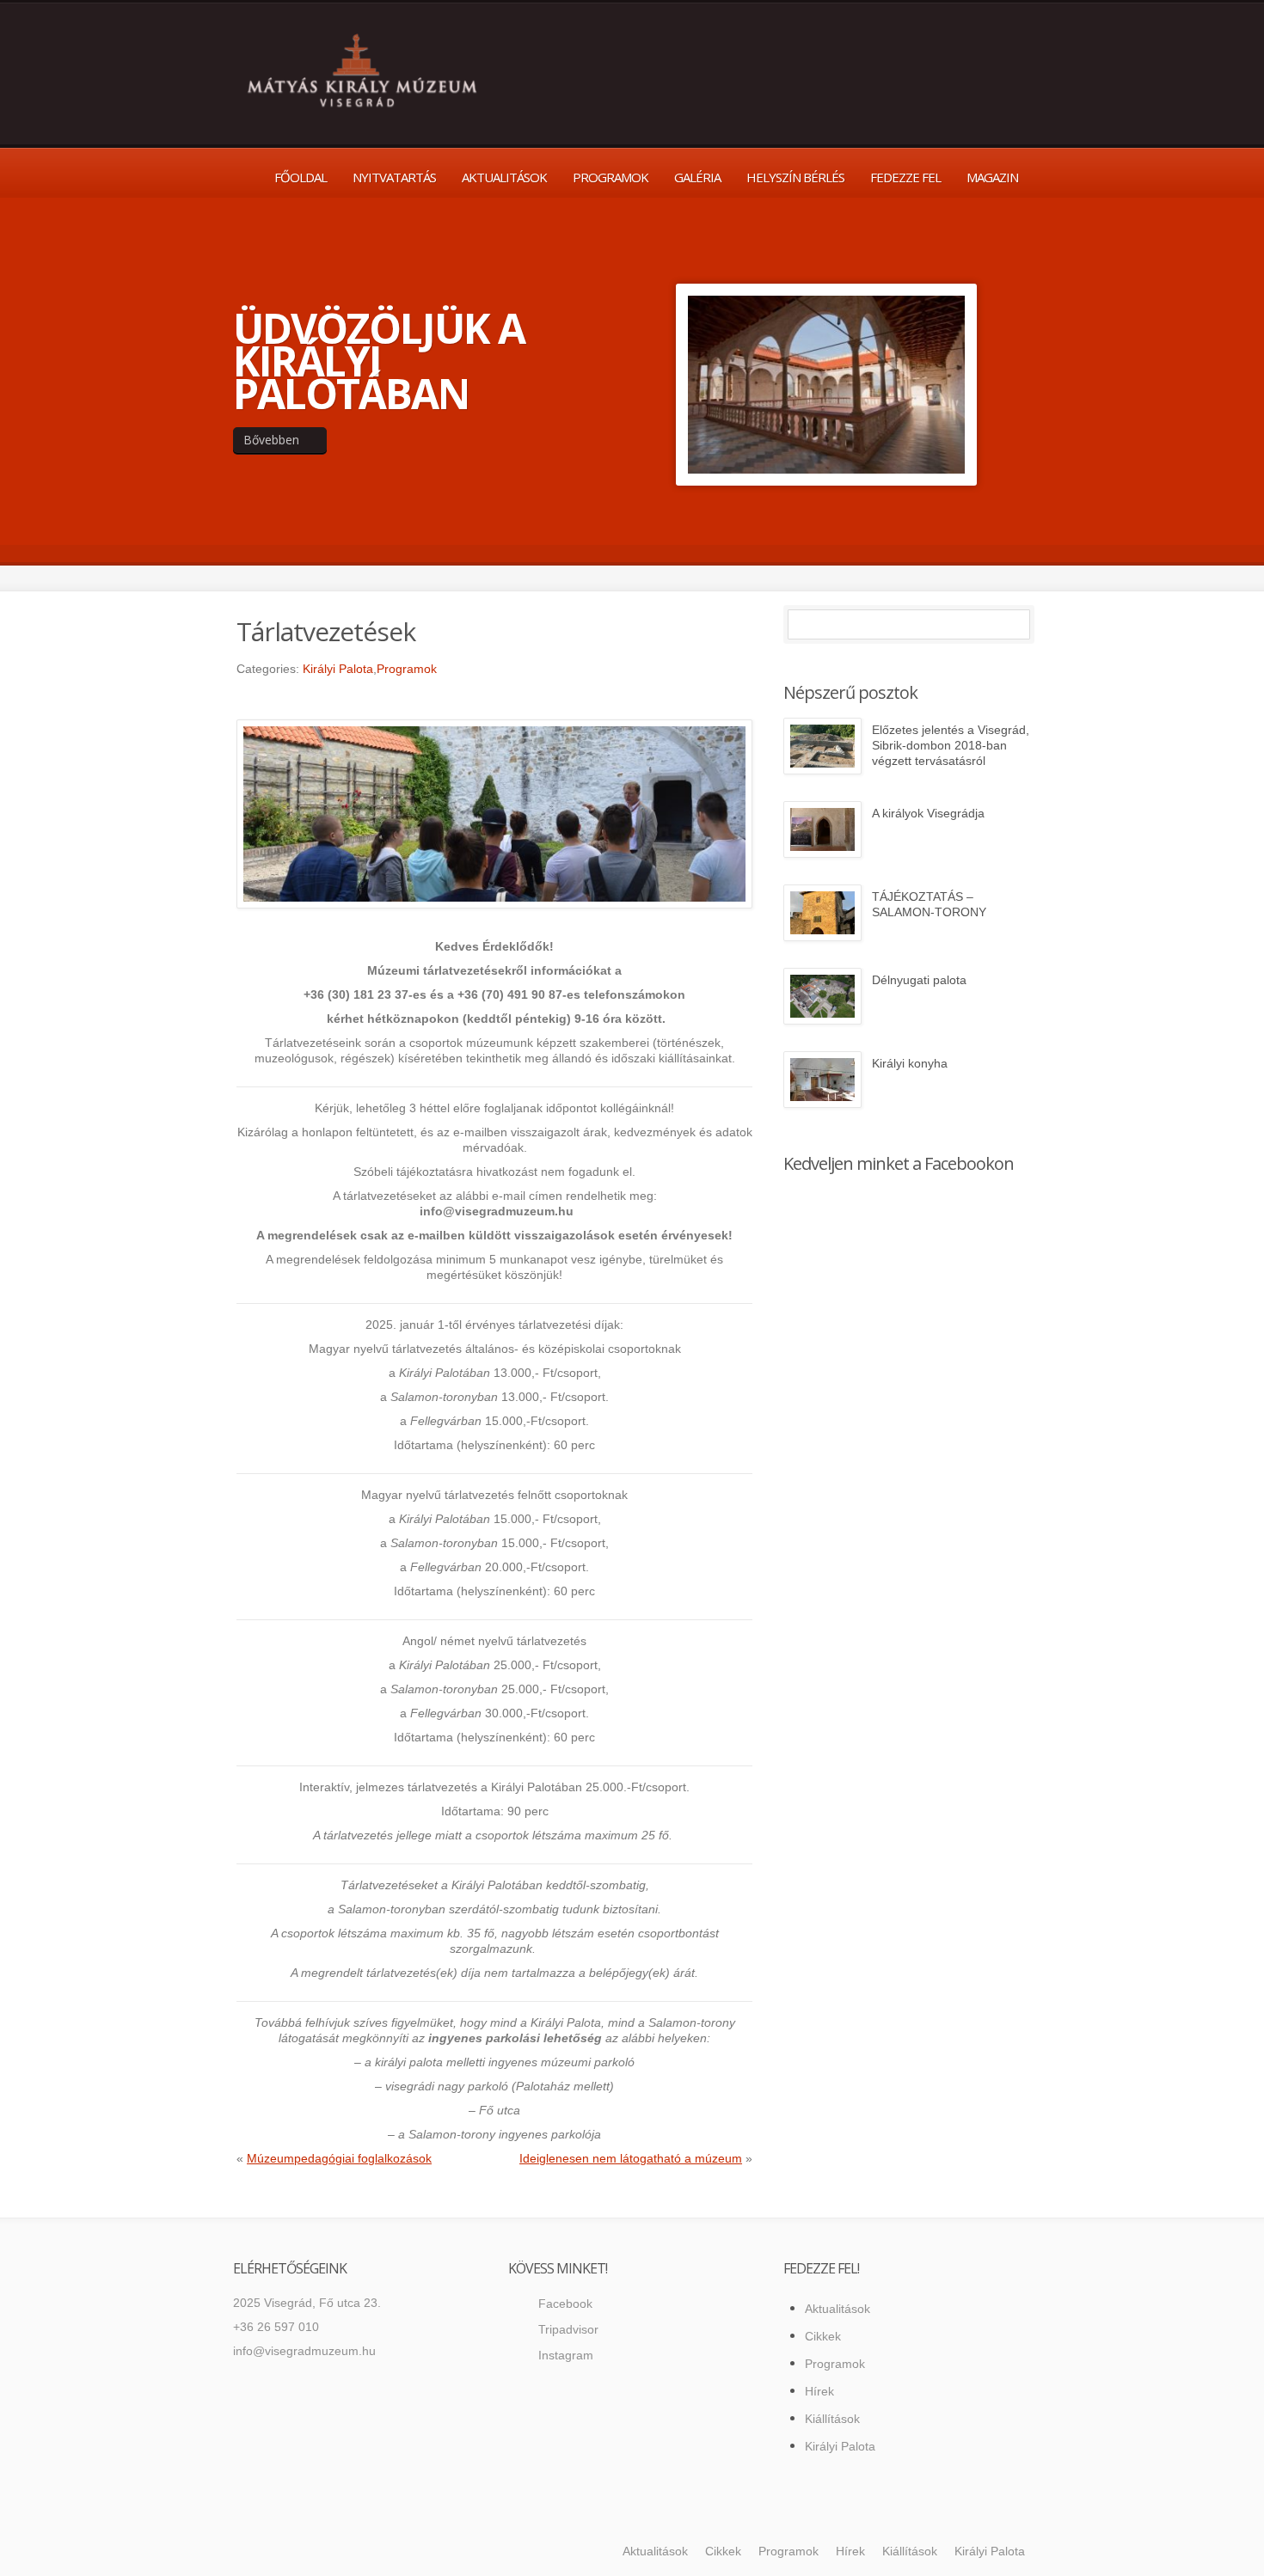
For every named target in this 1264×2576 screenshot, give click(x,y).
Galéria (697, 177)
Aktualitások (504, 177)
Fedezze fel (905, 177)
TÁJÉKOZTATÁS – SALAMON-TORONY (929, 904)
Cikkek (823, 2336)
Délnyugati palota (919, 980)
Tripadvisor (568, 2329)
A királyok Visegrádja (928, 813)
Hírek (819, 2391)
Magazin (992, 177)
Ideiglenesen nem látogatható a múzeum (631, 2158)
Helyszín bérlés (795, 177)
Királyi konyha (910, 1063)
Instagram (566, 2355)
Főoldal (301, 177)
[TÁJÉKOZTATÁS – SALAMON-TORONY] (822, 913)
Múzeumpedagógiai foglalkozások (339, 2158)
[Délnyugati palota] (822, 996)
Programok (611, 177)
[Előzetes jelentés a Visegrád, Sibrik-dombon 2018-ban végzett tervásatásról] (822, 746)
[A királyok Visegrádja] (822, 829)
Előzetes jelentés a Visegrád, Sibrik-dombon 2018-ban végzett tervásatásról (951, 745)
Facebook (565, 2304)
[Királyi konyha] (822, 1080)
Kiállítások (832, 2419)
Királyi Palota (338, 669)
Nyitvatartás (394, 177)
